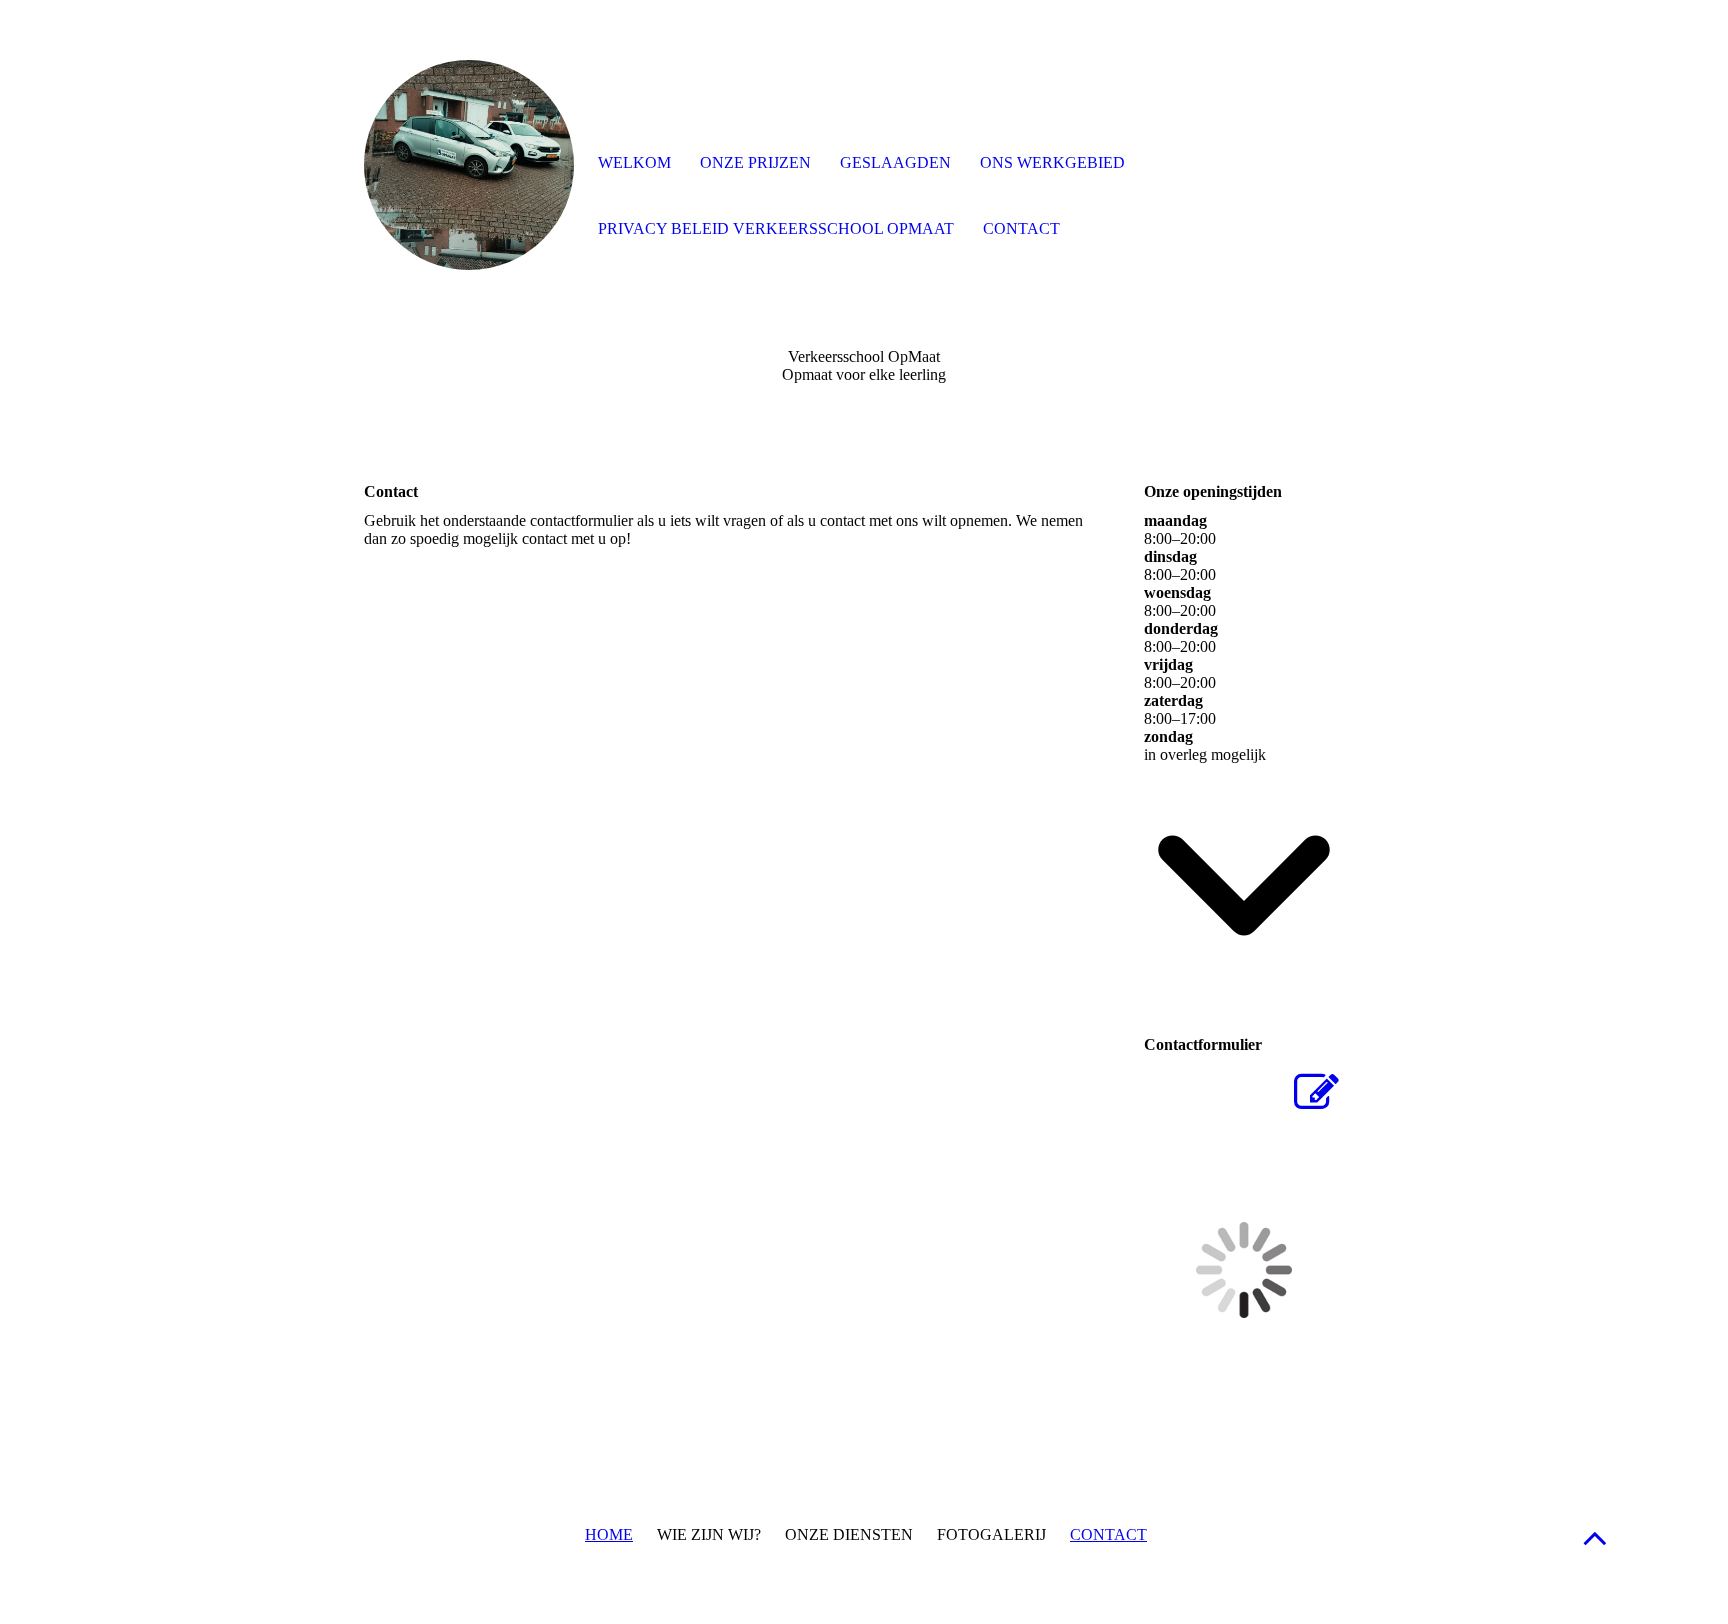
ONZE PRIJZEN (755, 162)
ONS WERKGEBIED (1052, 162)
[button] (1595, 1537)
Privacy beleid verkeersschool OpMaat (776, 228)
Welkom (634, 162)
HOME (609, 1534)
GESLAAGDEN (895, 162)
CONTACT (1108, 1534)
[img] (469, 165)
